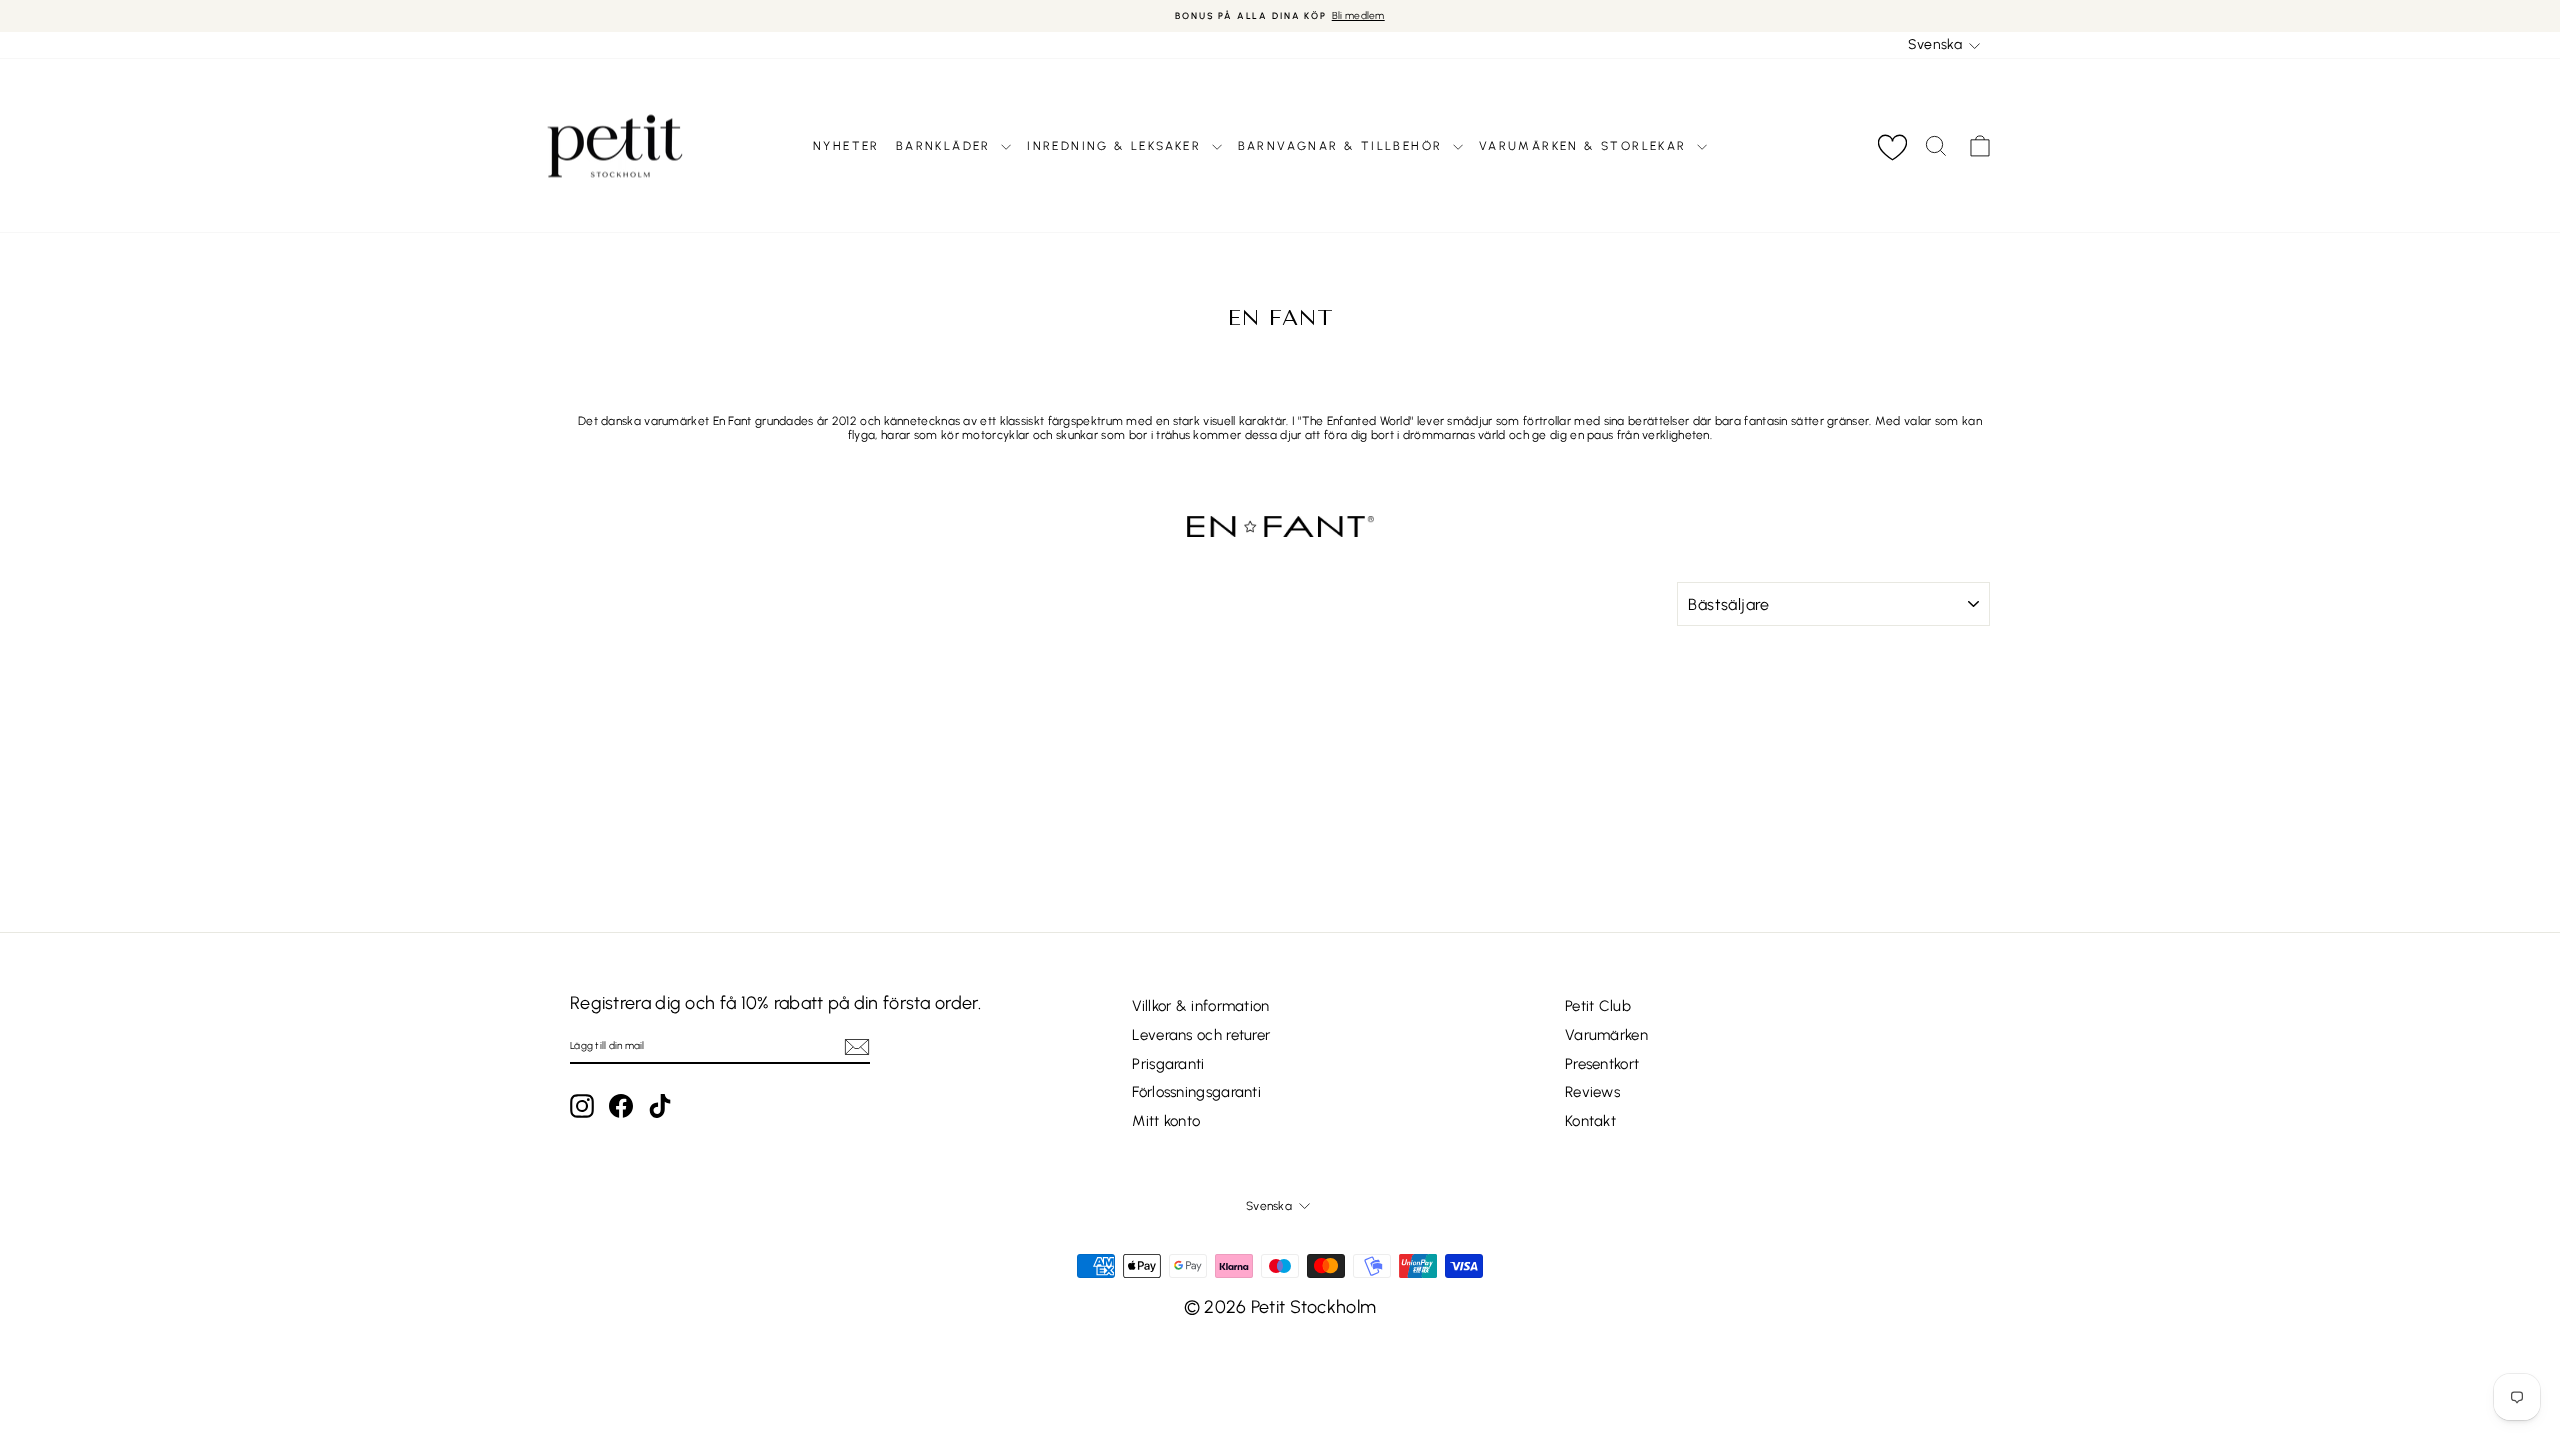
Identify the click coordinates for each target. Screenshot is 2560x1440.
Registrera (1280, 816)
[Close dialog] (1449, 550)
